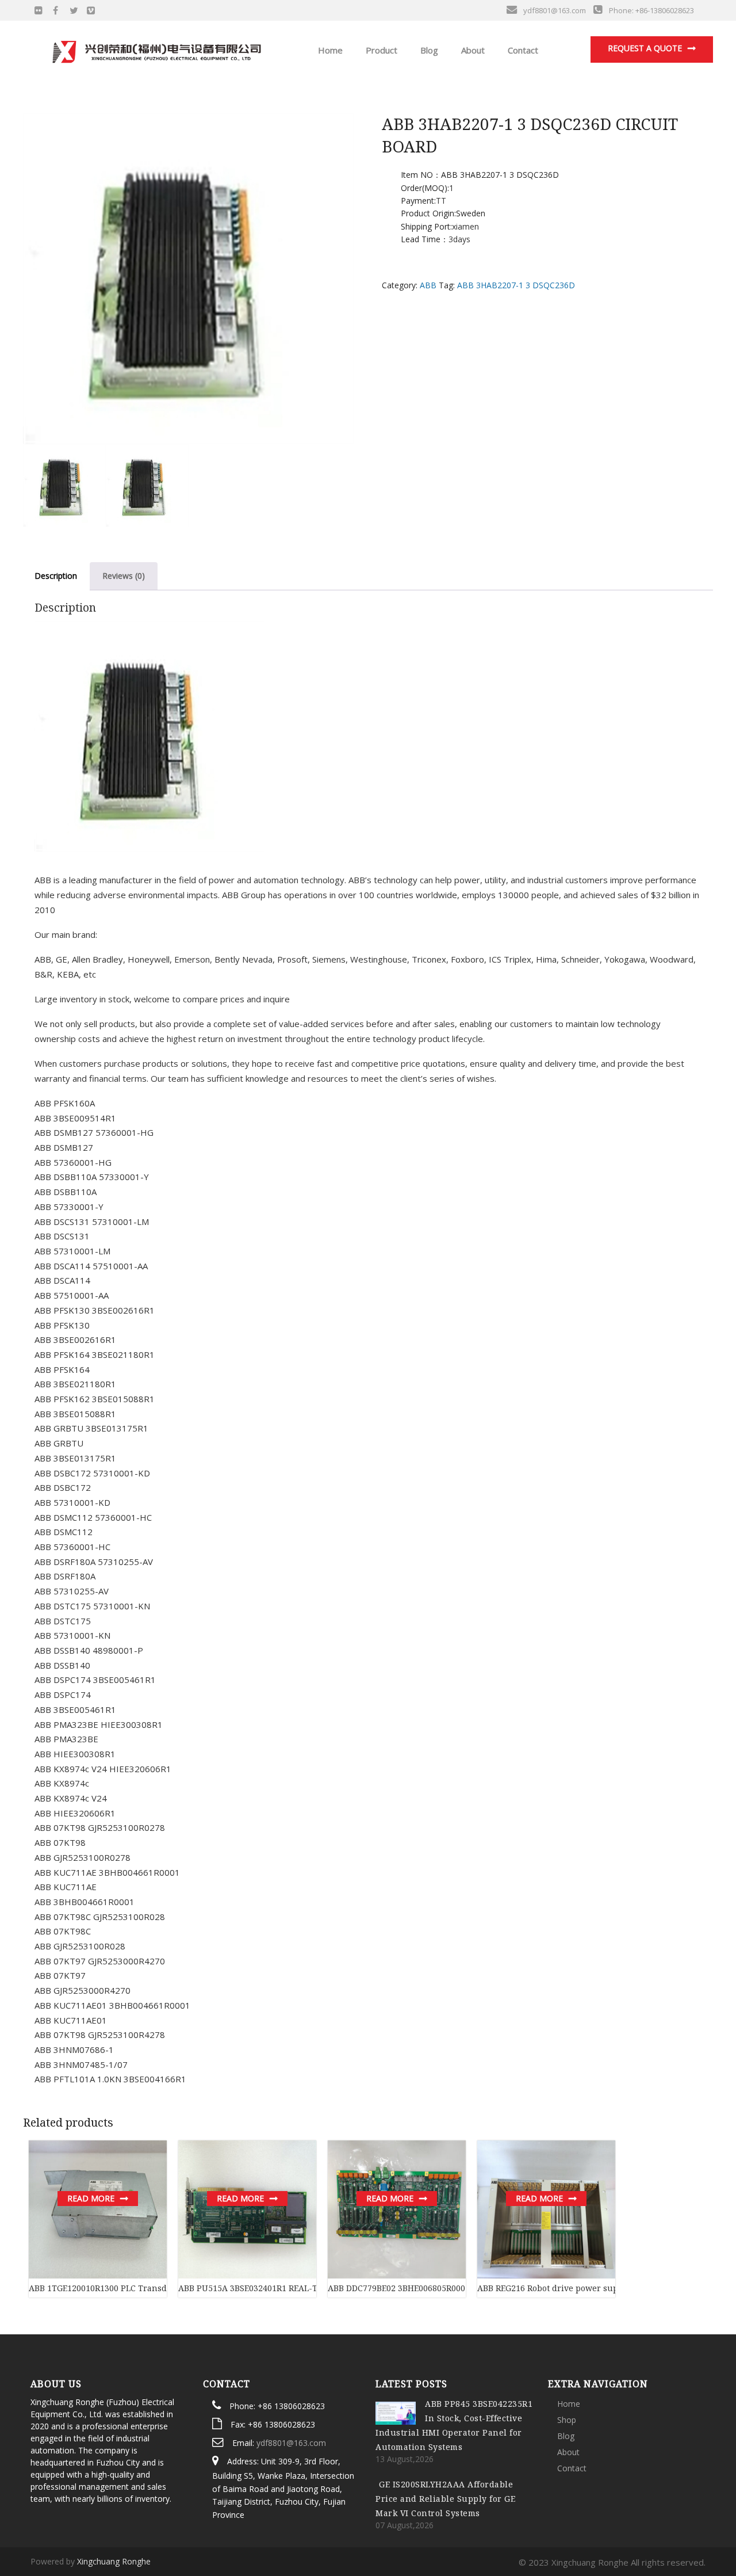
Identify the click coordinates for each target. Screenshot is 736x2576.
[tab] (56, 576)
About (472, 50)
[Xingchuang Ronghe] (156, 49)
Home (329, 50)
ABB (428, 285)
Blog (428, 50)
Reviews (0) (124, 576)
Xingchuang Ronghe (114, 2561)
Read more (91, 2198)
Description (56, 576)
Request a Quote (645, 48)
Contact (522, 50)
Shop (567, 2420)
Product (380, 50)
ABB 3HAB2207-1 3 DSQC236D (516, 285)
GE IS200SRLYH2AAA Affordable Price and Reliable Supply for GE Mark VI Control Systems (445, 2499)
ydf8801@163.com (291, 2443)
